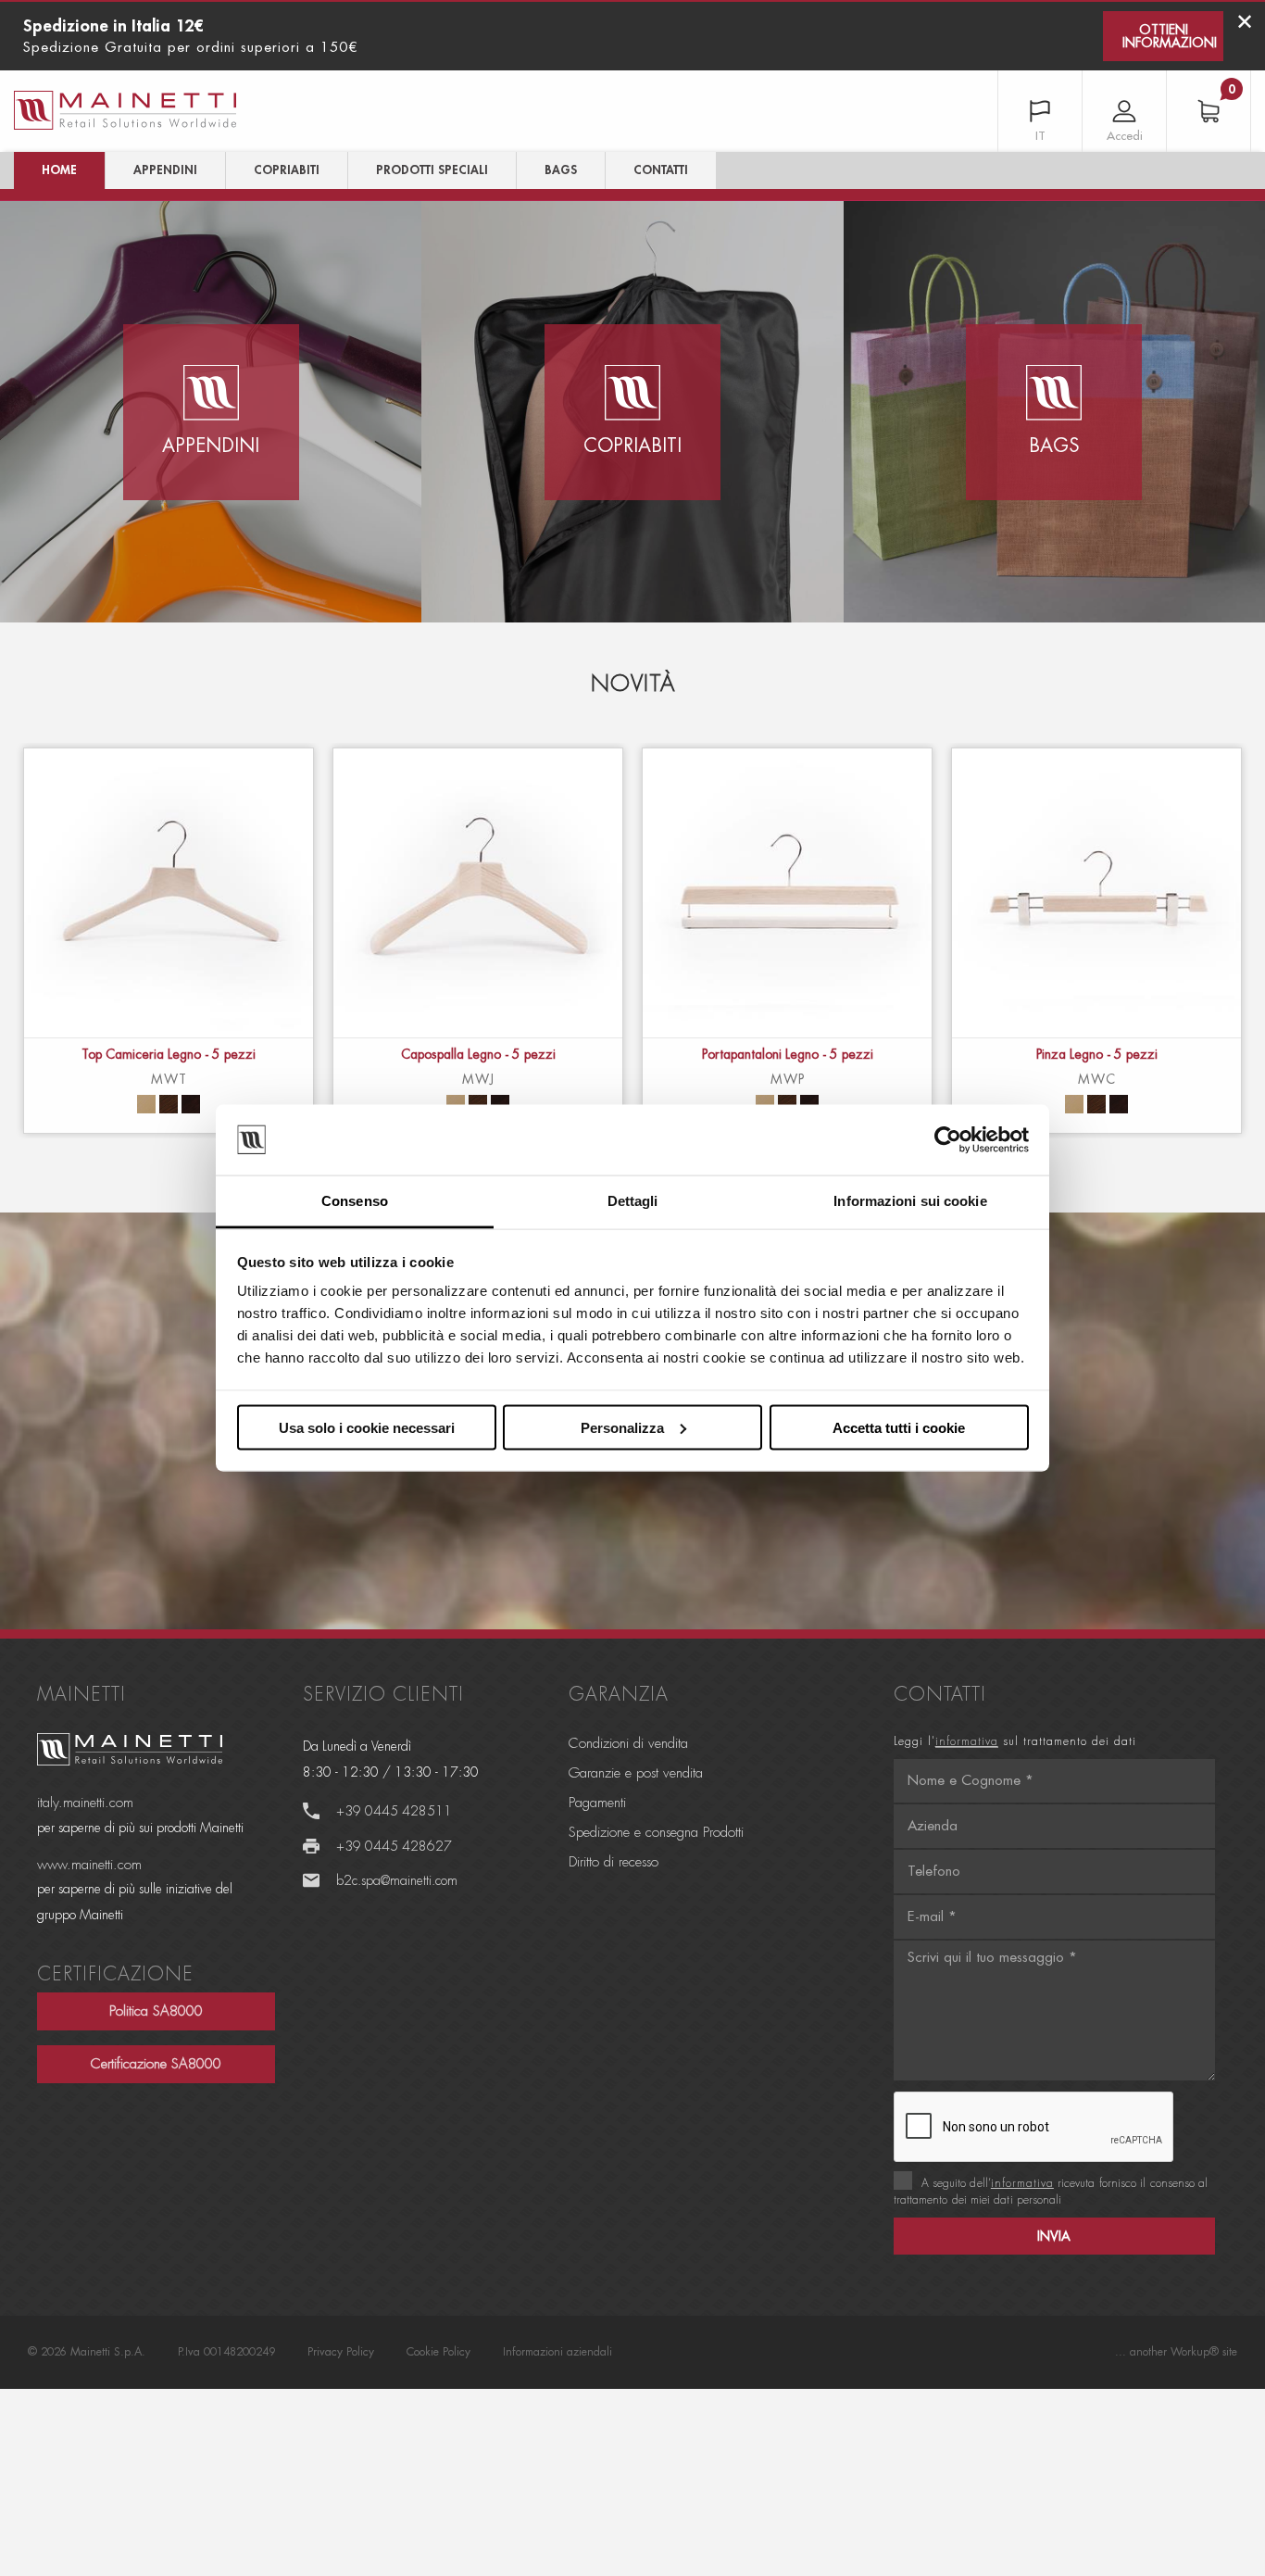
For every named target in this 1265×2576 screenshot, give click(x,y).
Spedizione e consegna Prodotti (656, 1833)
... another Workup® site (1176, 2352)
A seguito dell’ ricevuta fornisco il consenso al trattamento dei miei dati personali (1051, 2192)
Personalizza (622, 1427)
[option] (169, 941)
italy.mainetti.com (85, 1803)
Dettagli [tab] (633, 1201)
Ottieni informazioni (1170, 36)
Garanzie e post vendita (636, 1773)
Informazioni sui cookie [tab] (910, 1201)
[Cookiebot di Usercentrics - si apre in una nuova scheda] (948, 1140)
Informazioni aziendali (557, 2352)
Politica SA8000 (156, 2011)
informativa (967, 1741)
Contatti (661, 170)
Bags (561, 170)
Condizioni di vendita (628, 1744)
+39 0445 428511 (394, 1811)
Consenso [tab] (355, 1201)
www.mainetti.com (89, 1865)
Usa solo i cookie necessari (367, 1427)
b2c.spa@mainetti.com (397, 1880)
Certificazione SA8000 (156, 2064)
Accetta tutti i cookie (899, 1427)
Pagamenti (597, 1803)
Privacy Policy (341, 2352)
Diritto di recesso (614, 1862)
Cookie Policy (438, 2352)
